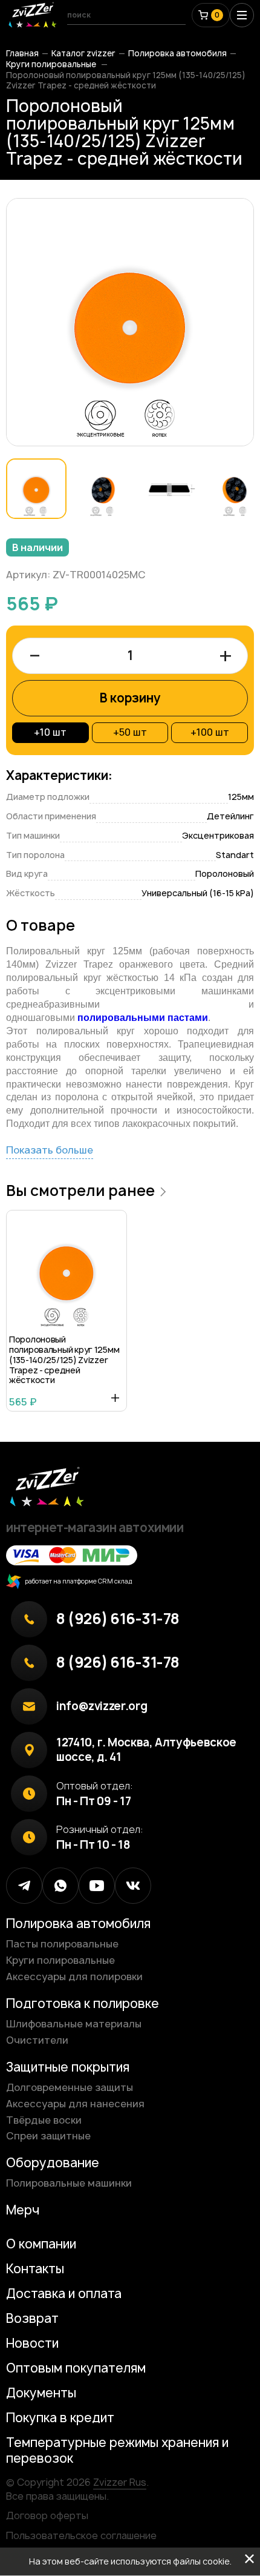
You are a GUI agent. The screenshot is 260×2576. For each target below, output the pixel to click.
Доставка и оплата (64, 2294)
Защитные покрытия (68, 2067)
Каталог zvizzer (83, 53)
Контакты (35, 2269)
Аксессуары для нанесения (75, 2104)
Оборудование (53, 2163)
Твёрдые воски (44, 2120)
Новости (32, 2343)
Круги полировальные (52, 64)
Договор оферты (47, 2515)
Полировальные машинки (69, 2183)
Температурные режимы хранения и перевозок (117, 2450)
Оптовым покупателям (76, 2368)
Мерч (23, 2210)
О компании (41, 2244)
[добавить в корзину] (115, 1398)
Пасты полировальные (62, 1944)
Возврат (32, 2318)
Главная (22, 53)
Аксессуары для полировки (74, 1977)
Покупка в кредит (60, 2418)
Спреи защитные (48, 2136)
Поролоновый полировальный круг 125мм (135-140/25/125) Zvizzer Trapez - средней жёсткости (64, 1360)
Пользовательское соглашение (81, 2535)
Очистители (37, 2040)
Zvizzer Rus (120, 2482)
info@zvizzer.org (102, 1706)
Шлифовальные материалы (74, 2024)
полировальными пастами (143, 1018)
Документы (41, 2393)
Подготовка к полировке (83, 2003)
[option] (130, 322)
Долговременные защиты (70, 2087)
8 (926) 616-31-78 (118, 1619)
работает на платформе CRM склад (77, 1581)
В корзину (130, 698)
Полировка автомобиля (177, 53)
